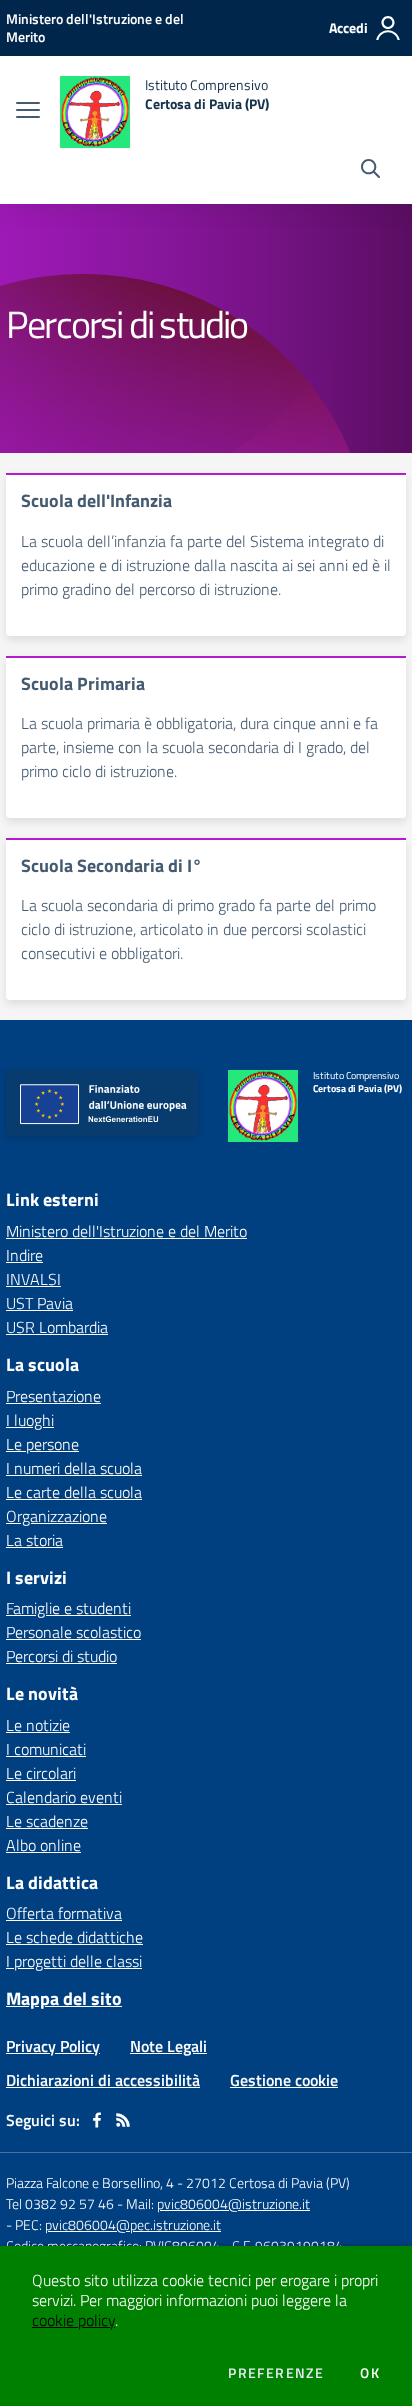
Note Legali (168, 2046)
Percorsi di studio (61, 1656)
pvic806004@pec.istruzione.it (133, 2224)
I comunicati (46, 1749)
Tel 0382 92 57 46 (60, 2203)
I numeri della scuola (74, 1468)
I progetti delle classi (74, 1961)
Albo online (43, 1845)
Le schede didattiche (74, 1937)
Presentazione (53, 1396)
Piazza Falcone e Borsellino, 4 (91, 2182)
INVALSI (33, 1279)
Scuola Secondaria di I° (111, 865)
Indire (24, 1255)
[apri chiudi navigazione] (28, 112)
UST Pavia (39, 1303)
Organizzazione (56, 1516)
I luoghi (30, 1420)
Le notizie (38, 1725)
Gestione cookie (284, 2080)
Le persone (42, 1444)
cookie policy (73, 2320)
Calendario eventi (64, 1797)
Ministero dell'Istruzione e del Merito (126, 1231)
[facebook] (97, 2120)
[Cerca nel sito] (370, 171)
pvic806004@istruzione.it (233, 2203)
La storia (34, 1540)
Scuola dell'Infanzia (96, 500)
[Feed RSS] (123, 2120)
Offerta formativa (64, 1913)
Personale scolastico (73, 1632)
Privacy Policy (53, 2046)
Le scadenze (47, 1821)
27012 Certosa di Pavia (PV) (268, 2182)
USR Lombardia (57, 1327)
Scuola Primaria (83, 683)
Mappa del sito (64, 1998)
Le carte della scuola (74, 1492)
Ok (370, 2373)
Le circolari (41, 1773)
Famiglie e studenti (68, 1608)
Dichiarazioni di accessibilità (103, 2080)
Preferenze (276, 2373)
